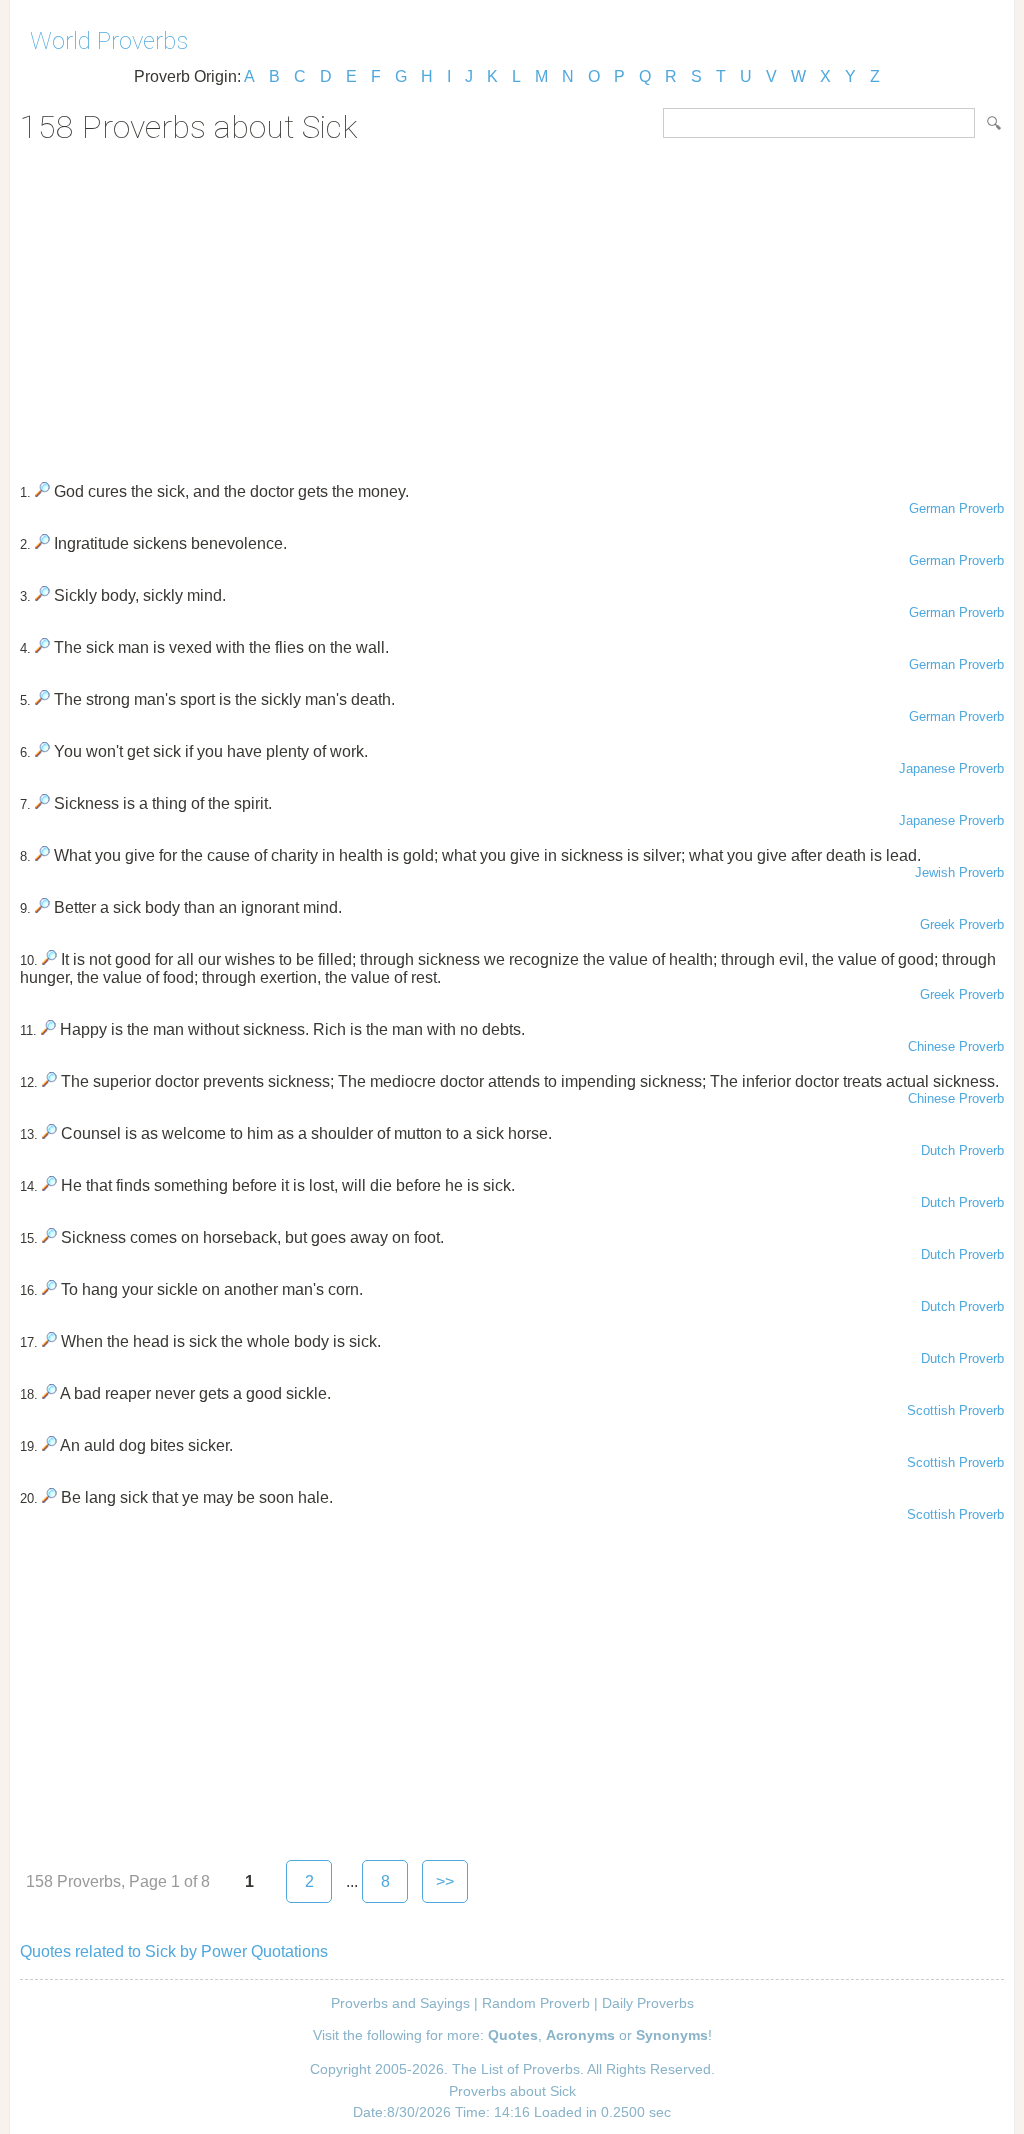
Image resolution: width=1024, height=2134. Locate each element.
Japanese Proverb (951, 768)
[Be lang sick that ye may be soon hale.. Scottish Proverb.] (49, 1497)
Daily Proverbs (648, 2003)
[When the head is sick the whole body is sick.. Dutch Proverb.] (49, 1341)
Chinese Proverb (956, 1046)
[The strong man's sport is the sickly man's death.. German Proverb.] (42, 699)
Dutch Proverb (962, 1150)
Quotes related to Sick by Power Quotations (174, 1951)
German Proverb (956, 508)
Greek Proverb (962, 924)
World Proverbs (109, 41)
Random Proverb (536, 2003)
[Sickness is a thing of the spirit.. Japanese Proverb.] (42, 803)
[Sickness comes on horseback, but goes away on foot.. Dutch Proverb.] (49, 1237)
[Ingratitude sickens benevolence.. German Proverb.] (42, 543)
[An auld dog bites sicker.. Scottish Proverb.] (49, 1445)
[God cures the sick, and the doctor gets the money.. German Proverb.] (42, 491)
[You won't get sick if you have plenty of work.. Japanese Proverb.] (42, 751)
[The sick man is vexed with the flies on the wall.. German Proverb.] (42, 647)
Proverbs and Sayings (400, 2003)
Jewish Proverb (959, 872)
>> (445, 1881)
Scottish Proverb (955, 1410)
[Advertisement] (512, 306)
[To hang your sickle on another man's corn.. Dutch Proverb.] (49, 1289)
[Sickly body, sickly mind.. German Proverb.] (42, 595)
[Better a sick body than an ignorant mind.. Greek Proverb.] (42, 907)
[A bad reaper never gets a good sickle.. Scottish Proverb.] (49, 1393)
